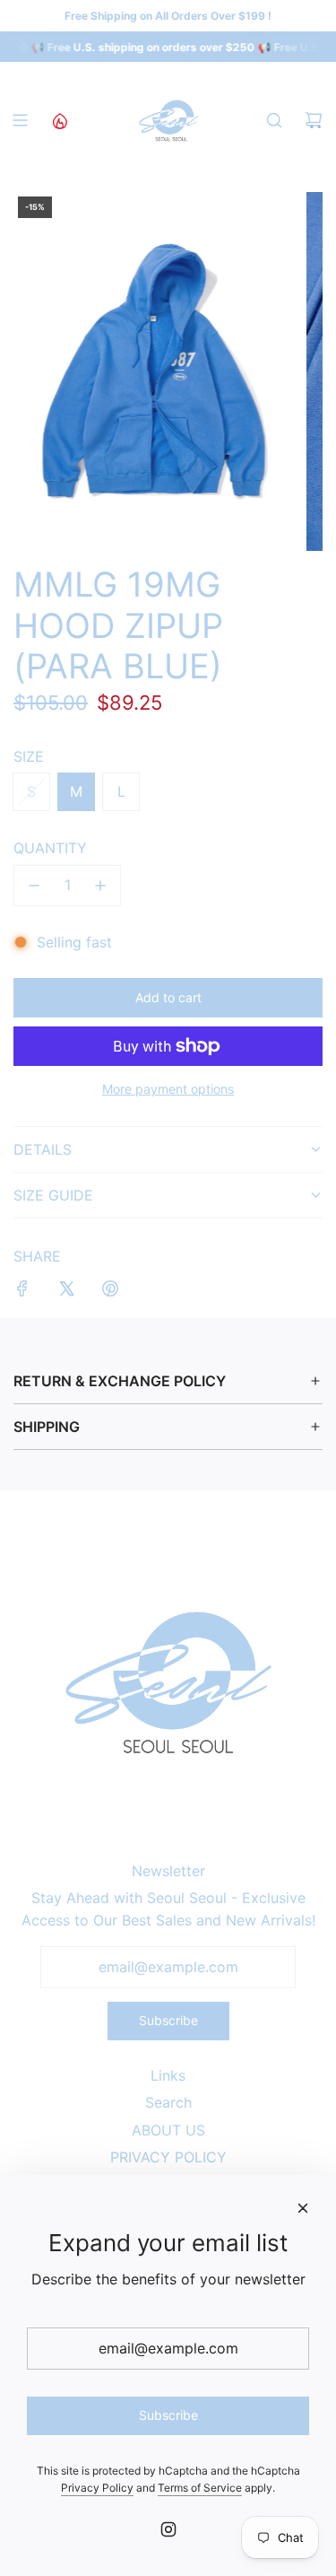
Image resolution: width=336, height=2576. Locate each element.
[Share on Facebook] (22, 1292)
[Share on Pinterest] (110, 1292)
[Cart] (314, 120)
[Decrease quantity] (34, 886)
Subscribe (168, 2020)
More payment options (168, 1089)
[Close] (303, 2208)
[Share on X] (66, 1292)
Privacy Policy (97, 2488)
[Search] (274, 120)
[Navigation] (20, 120)
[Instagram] (168, 2529)
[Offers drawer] (59, 120)
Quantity (50, 848)
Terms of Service (200, 2488)
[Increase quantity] (100, 886)
